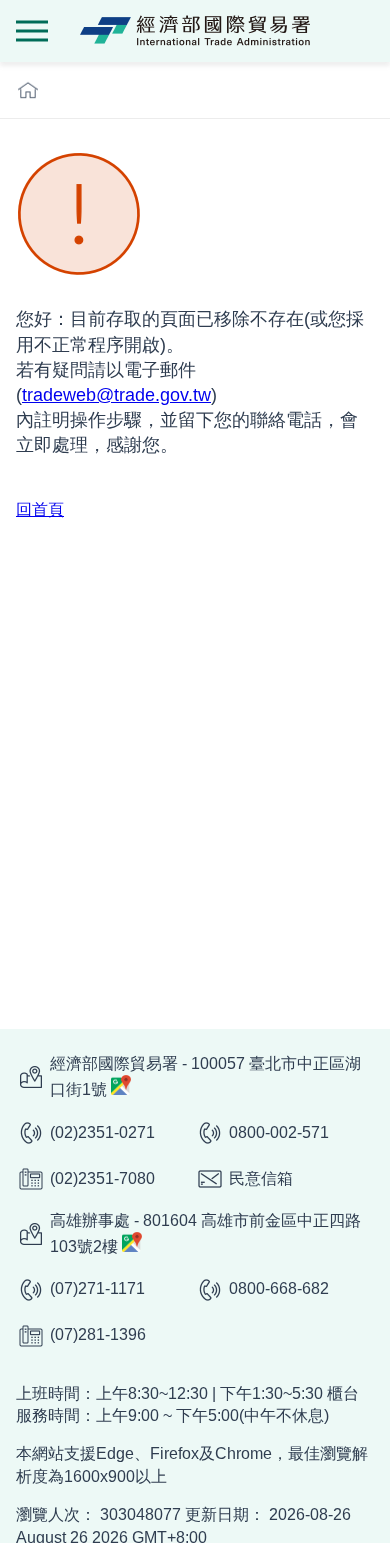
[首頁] (28, 90)
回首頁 (40, 509)
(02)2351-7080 (102, 1178)
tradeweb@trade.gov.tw (116, 395)
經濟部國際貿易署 (195, 31)
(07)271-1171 (97, 1288)
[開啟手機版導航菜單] (32, 31)
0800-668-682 (279, 1288)
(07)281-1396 (98, 1334)
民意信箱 (261, 1178)
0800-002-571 (279, 1132)
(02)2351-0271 (102, 1132)
